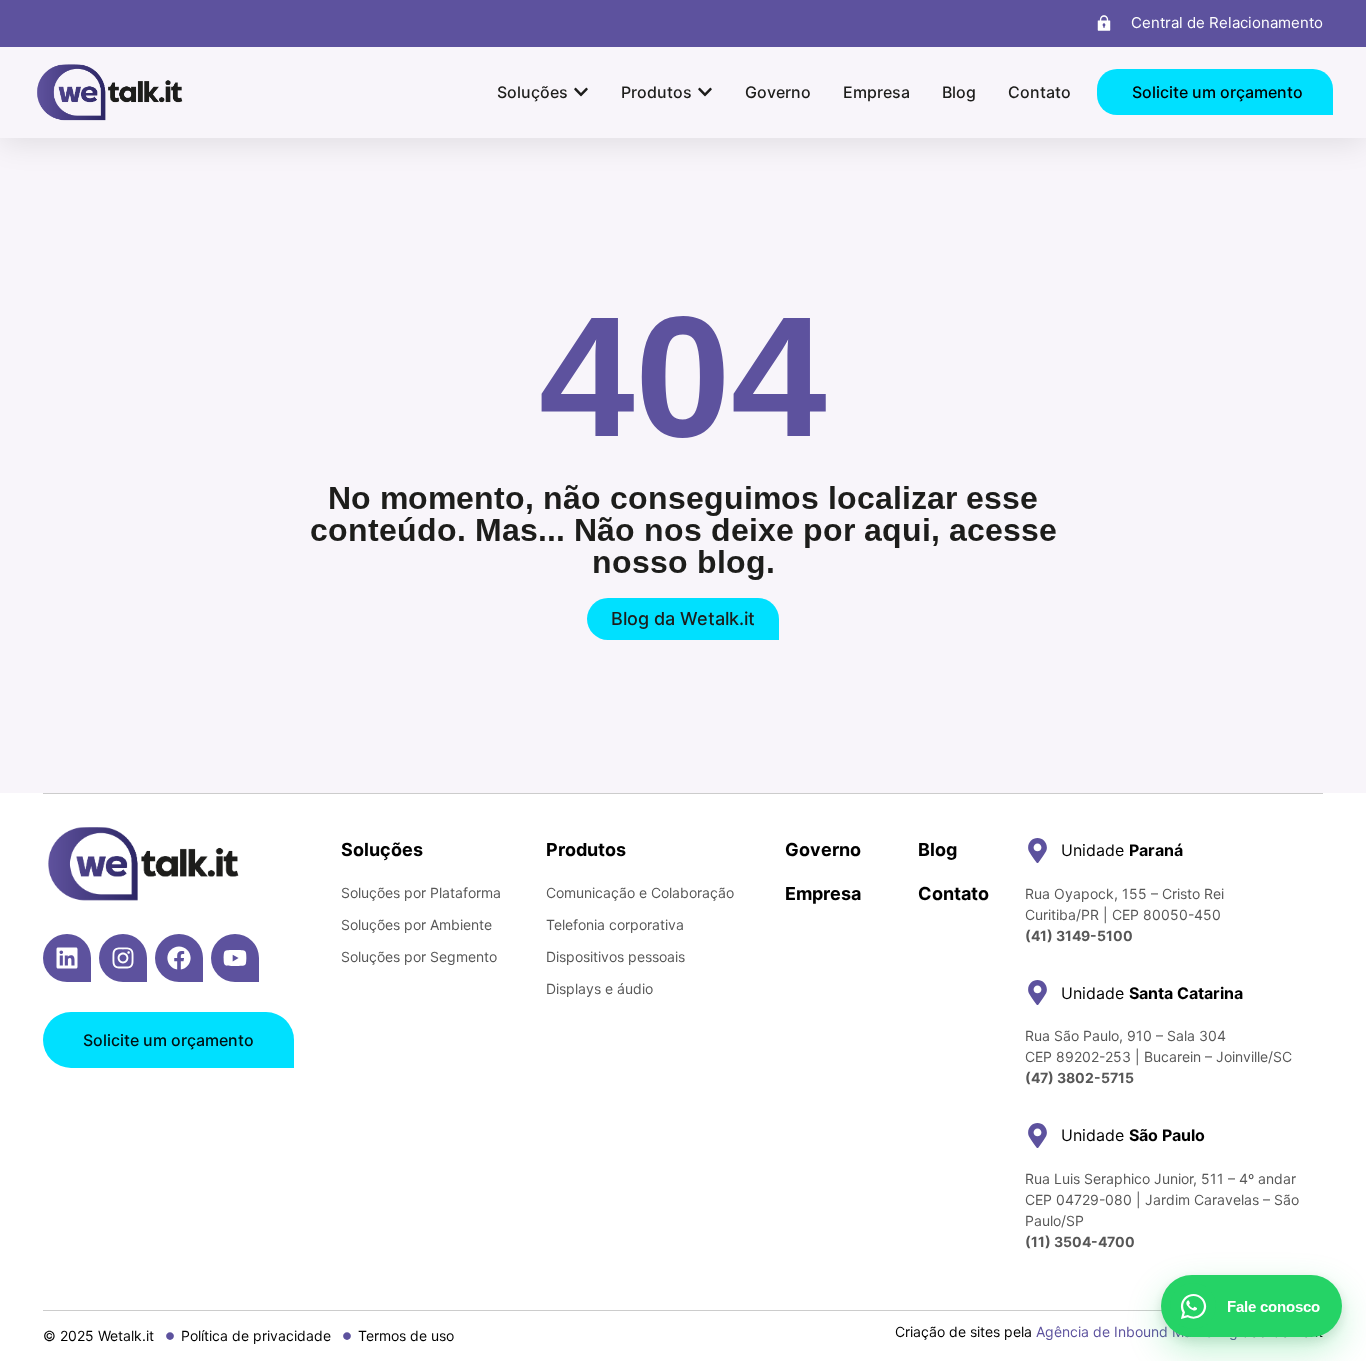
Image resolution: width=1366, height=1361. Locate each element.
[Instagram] (123, 958)
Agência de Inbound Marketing (1137, 1331)
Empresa (823, 893)
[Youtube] (235, 958)
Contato (953, 893)
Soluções (382, 849)
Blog (937, 849)
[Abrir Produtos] (705, 92)
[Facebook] (179, 958)
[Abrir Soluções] (581, 92)
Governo (823, 849)
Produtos (586, 849)
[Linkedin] (67, 958)
